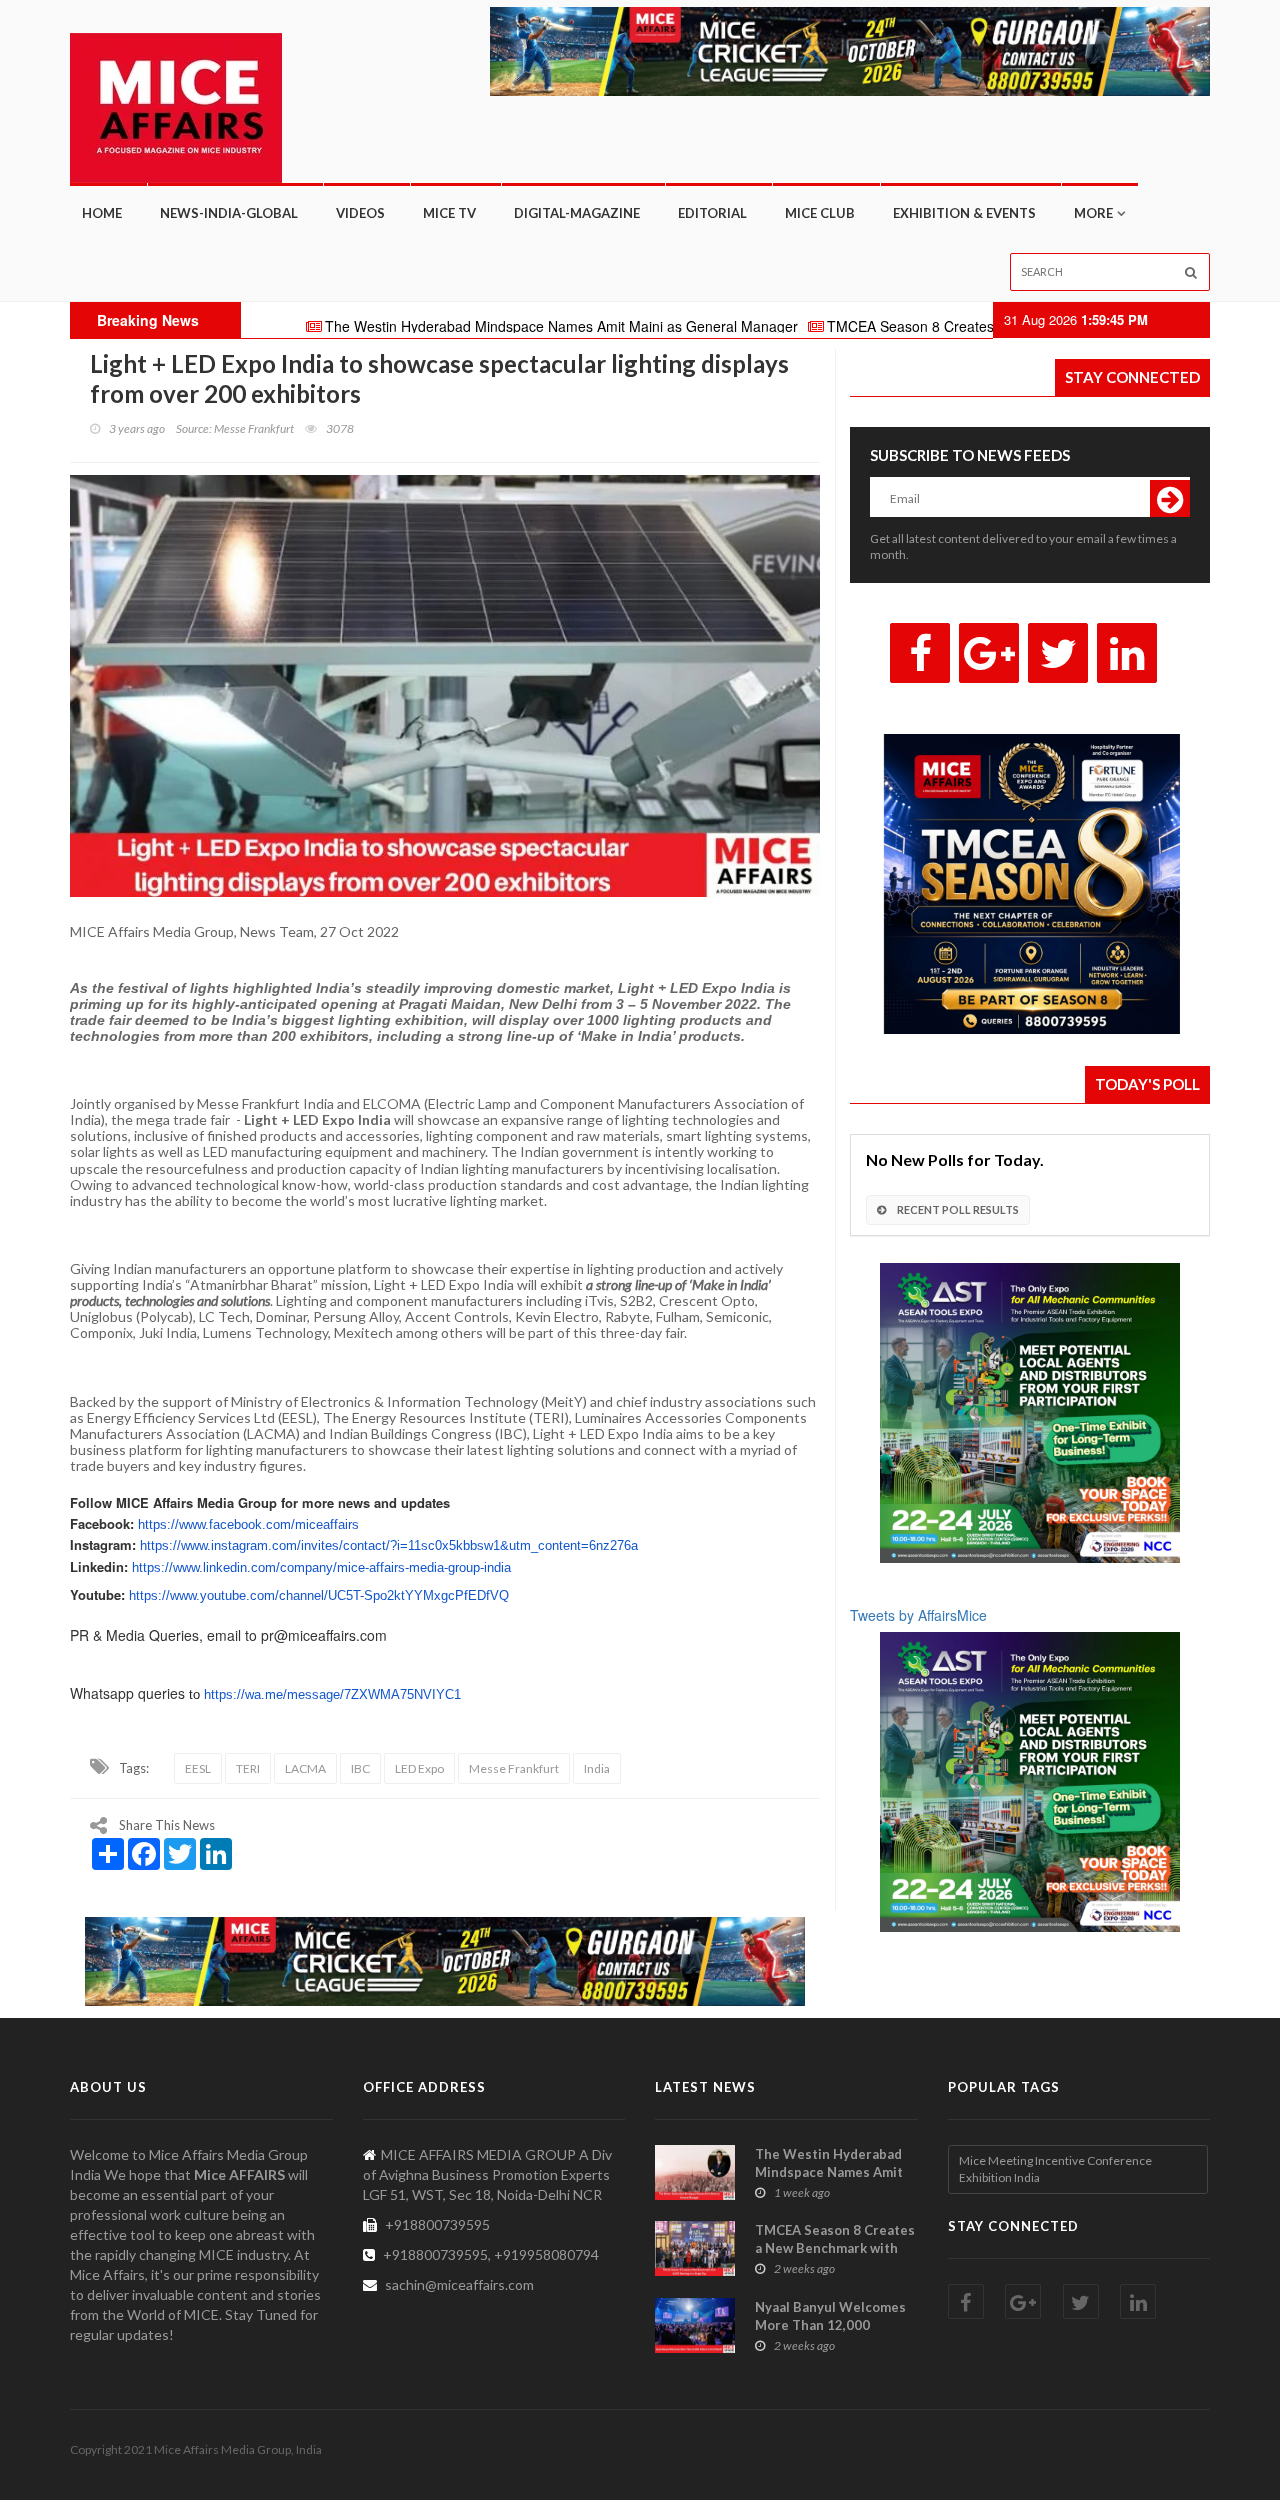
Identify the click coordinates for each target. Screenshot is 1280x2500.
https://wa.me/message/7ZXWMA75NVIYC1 (332, 1694)
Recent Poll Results (957, 1209)
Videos (360, 213)
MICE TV (449, 213)
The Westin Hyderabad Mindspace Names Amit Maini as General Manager (461, 326)
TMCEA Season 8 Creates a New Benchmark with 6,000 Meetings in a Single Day (985, 326)
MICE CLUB (820, 213)
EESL (198, 1768)
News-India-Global (229, 213)
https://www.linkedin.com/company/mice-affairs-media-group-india (321, 1567)
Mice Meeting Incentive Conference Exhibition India (1055, 2169)
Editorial (712, 213)
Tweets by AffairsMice (918, 1615)
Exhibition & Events (964, 213)
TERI (248, 1768)
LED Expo (419, 1768)
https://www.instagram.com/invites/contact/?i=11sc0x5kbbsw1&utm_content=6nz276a (389, 1545)
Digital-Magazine (577, 213)
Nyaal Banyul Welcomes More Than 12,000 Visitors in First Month (830, 2325)
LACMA (305, 1768)
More (1093, 213)
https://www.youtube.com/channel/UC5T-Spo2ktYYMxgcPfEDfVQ (319, 1595)
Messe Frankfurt (514, 1768)
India (597, 1768)
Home (102, 213)
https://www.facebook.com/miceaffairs (248, 1524)
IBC (360, 1768)
